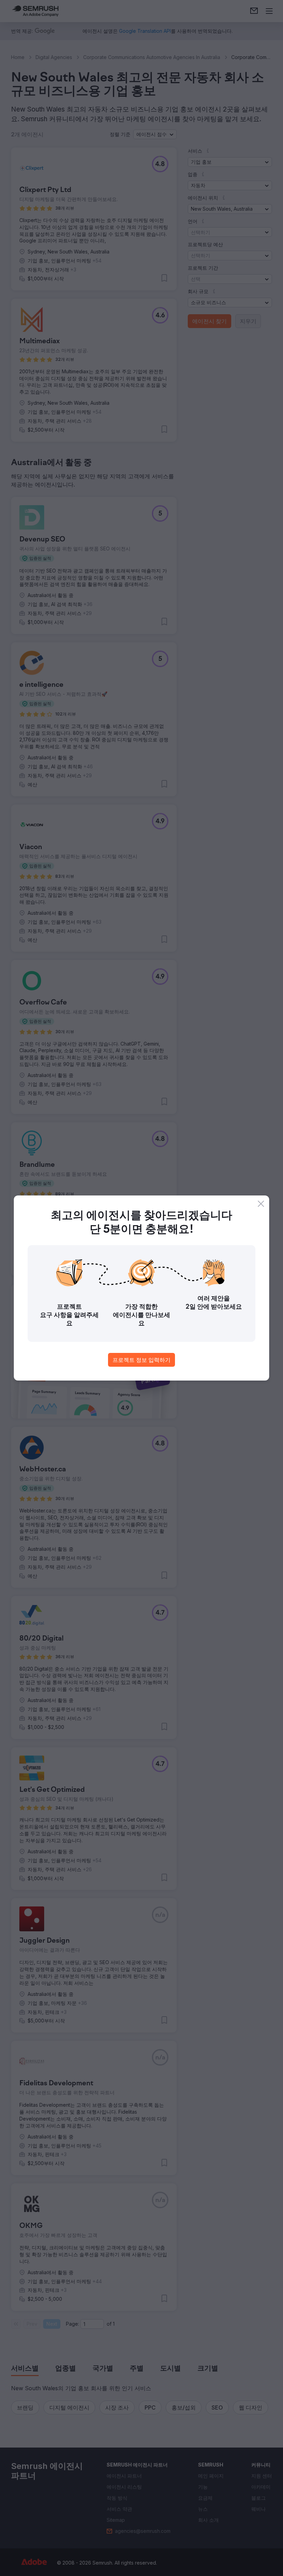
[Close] (261, 1204)
